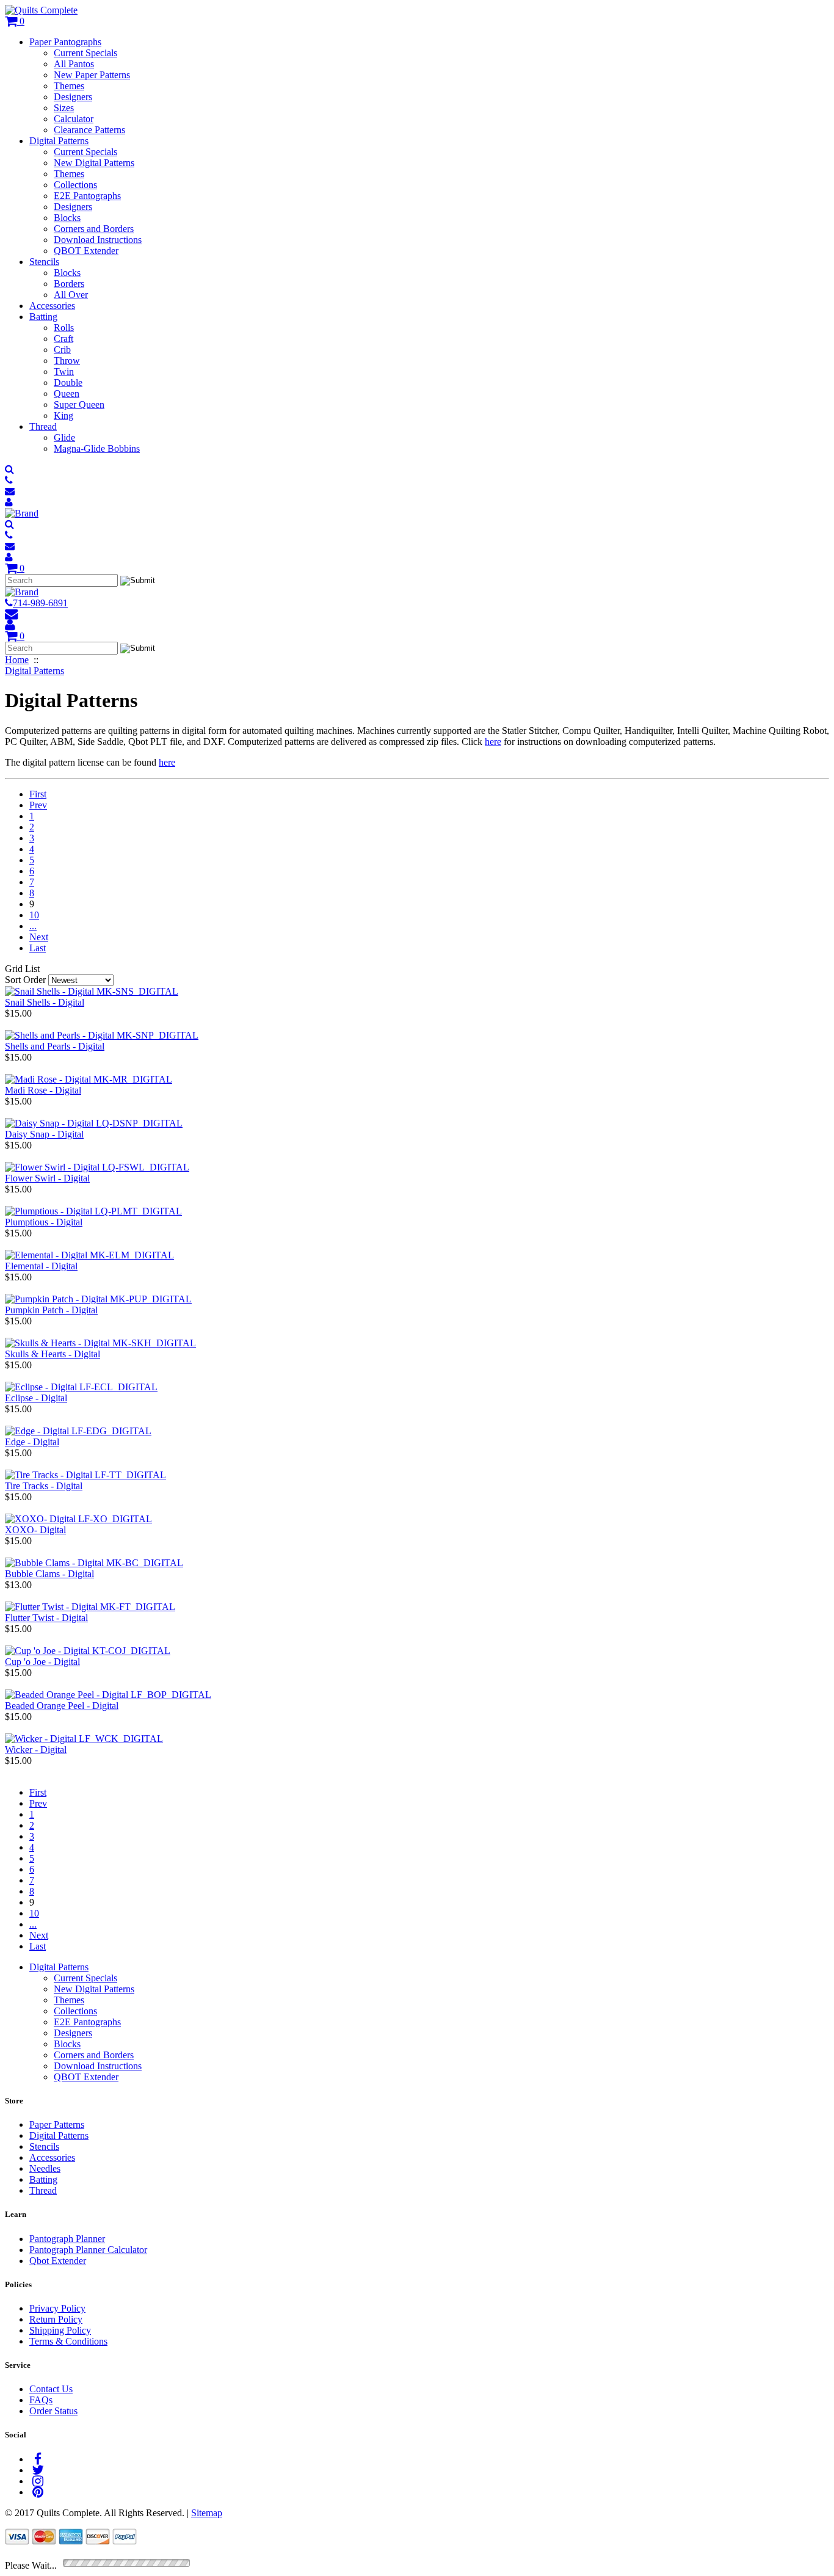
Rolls (64, 328)
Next (39, 937)
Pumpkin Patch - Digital (51, 1310)
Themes (69, 86)
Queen (67, 394)
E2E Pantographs (87, 196)
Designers (73, 97)
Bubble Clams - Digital (49, 1574)
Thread (43, 426)
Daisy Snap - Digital (44, 1134)
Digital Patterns (59, 141)
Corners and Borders (94, 229)
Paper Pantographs (65, 42)
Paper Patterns (57, 2124)
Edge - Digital (32, 1442)
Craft (63, 339)
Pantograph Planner (67, 2239)
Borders (69, 284)
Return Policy (56, 2319)
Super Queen (79, 405)
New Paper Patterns (92, 75)
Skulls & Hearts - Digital (53, 1354)
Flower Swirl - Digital (47, 1178)
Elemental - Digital (41, 1266)
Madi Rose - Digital (43, 1090)
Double (68, 383)
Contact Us (51, 2389)
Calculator (74, 119)
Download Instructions (98, 240)
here (493, 742)
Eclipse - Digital (36, 1398)
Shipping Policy (60, 2330)
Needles (45, 2168)
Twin (64, 372)
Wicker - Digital (36, 1750)
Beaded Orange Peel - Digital (62, 1706)
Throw (67, 361)
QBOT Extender (86, 251)
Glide (64, 437)
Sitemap (207, 2513)
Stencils (44, 262)
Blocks (67, 218)
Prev (38, 805)
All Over (71, 295)
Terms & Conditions (68, 2341)
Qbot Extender (58, 2261)
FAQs (41, 2400)
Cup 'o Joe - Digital (42, 1662)
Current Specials (85, 53)
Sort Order (25, 980)
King (63, 415)
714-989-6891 (40, 603)
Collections (75, 185)
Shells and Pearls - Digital (55, 1046)
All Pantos (74, 64)
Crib (62, 350)
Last (38, 948)
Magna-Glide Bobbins (97, 448)
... (33, 926)
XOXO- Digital (35, 1530)
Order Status (53, 2411)
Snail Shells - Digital (45, 1002)
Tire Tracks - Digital (44, 1486)
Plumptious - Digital (44, 1222)
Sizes (64, 108)
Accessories (52, 306)
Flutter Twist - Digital (46, 1618)
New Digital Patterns (94, 163)
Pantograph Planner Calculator (88, 2250)
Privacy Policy (57, 2308)
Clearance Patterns (89, 130)
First (38, 794)
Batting (43, 317)
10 (34, 915)
